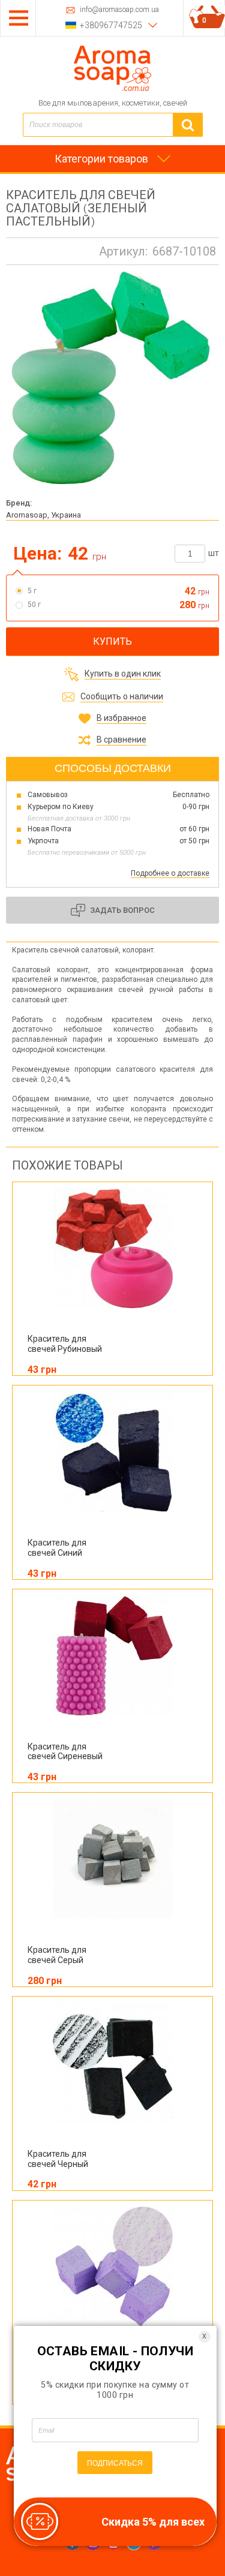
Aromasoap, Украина (43, 515)
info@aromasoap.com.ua (119, 10)
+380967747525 (111, 25)
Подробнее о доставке (170, 873)
